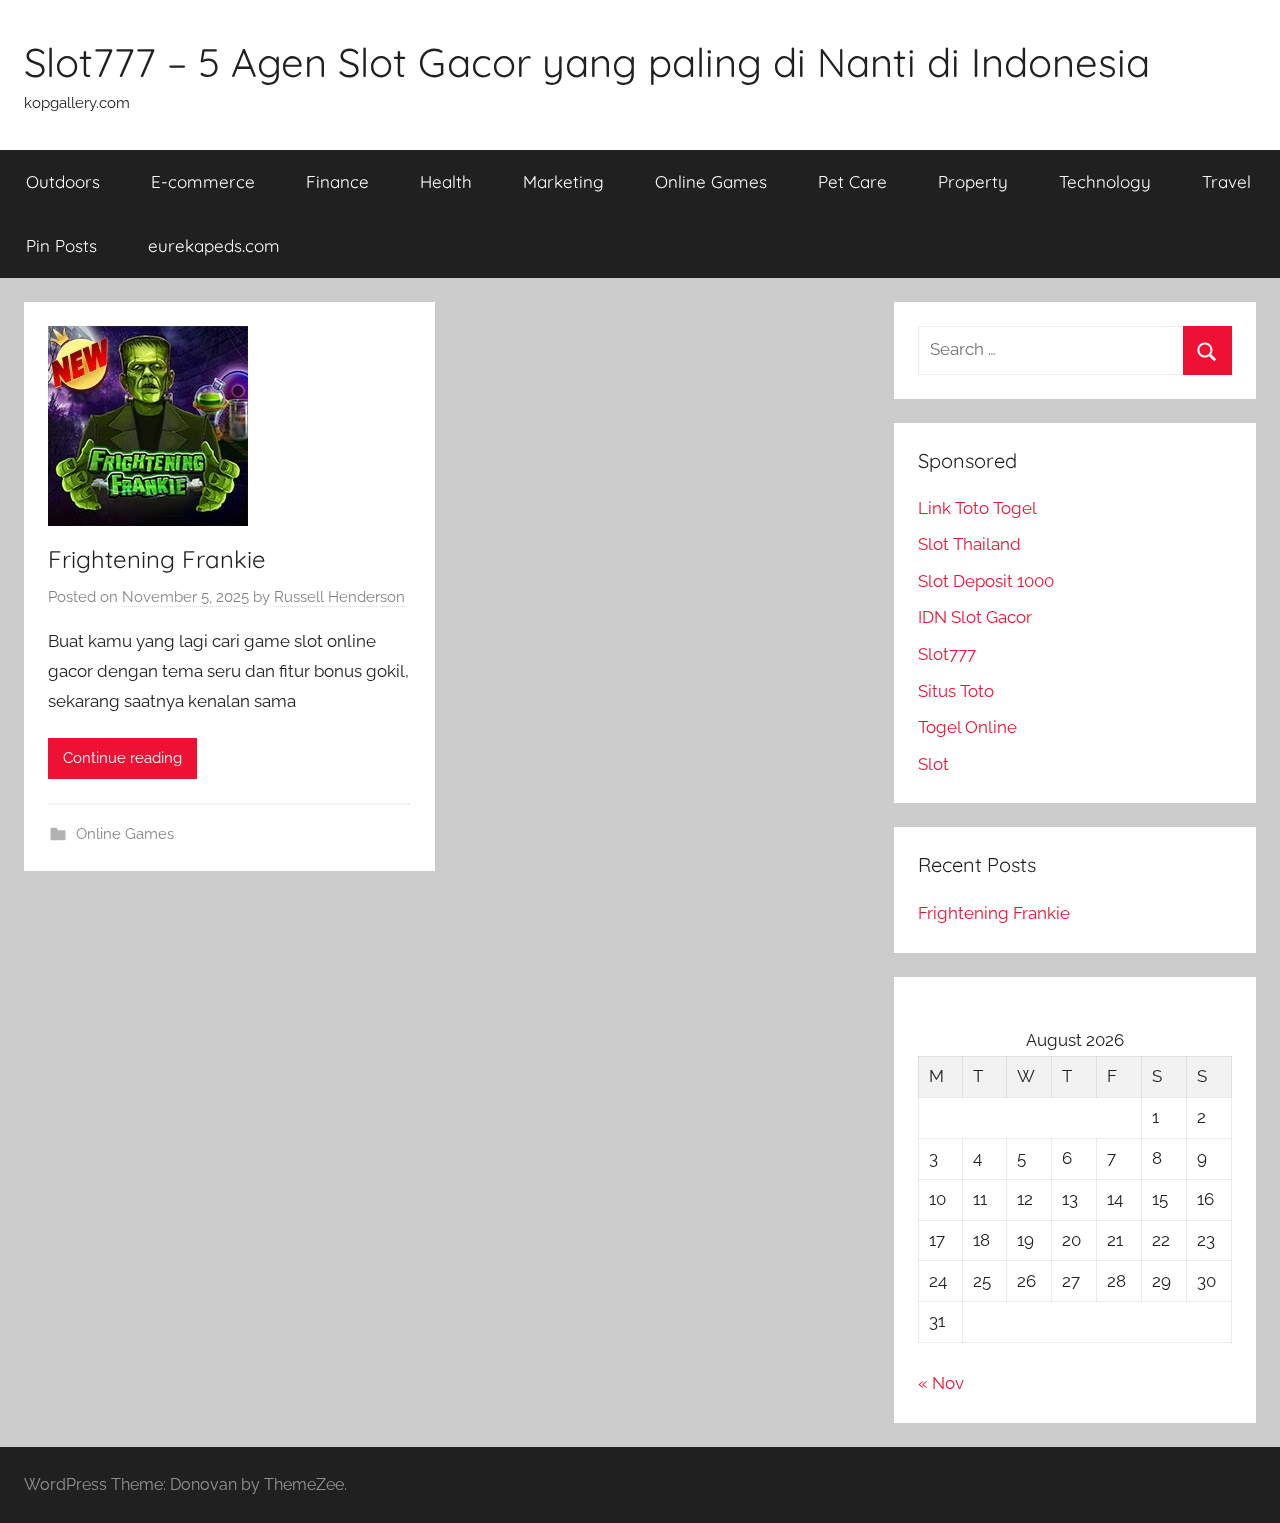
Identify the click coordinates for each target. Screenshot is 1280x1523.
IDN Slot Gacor (975, 617)
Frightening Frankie (157, 559)
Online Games (711, 181)
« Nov (941, 1383)
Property (973, 181)
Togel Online (967, 727)
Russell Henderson (339, 597)
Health (446, 181)
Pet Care (852, 181)
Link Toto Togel (977, 508)
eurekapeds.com (214, 245)
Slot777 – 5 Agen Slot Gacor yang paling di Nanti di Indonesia (587, 62)
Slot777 (947, 654)
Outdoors (63, 181)
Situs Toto (956, 691)
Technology (1105, 181)
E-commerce (203, 181)
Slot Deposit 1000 (986, 581)
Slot (933, 764)
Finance (337, 181)
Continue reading (122, 758)
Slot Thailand (969, 544)
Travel (1226, 181)
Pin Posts (61, 245)
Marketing (563, 181)
